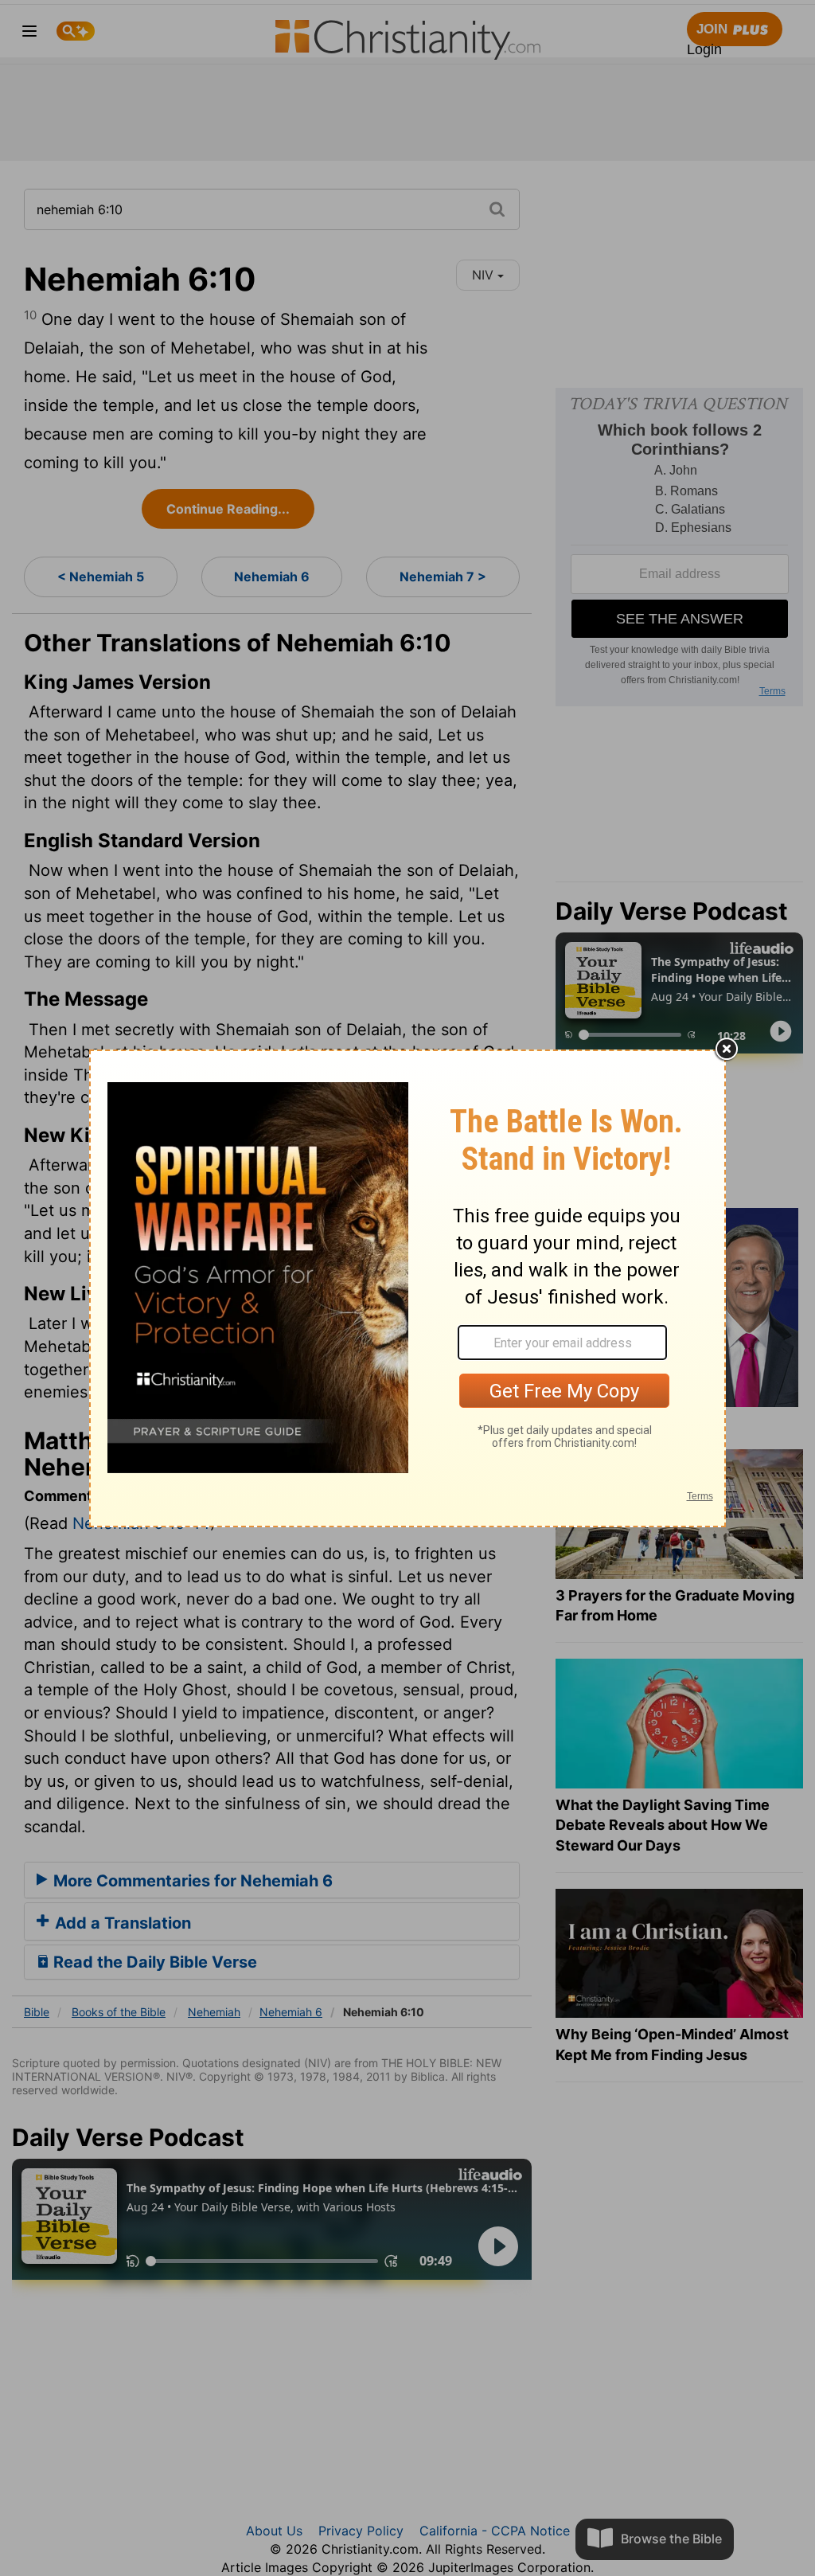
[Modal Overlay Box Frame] (407, 1288)
